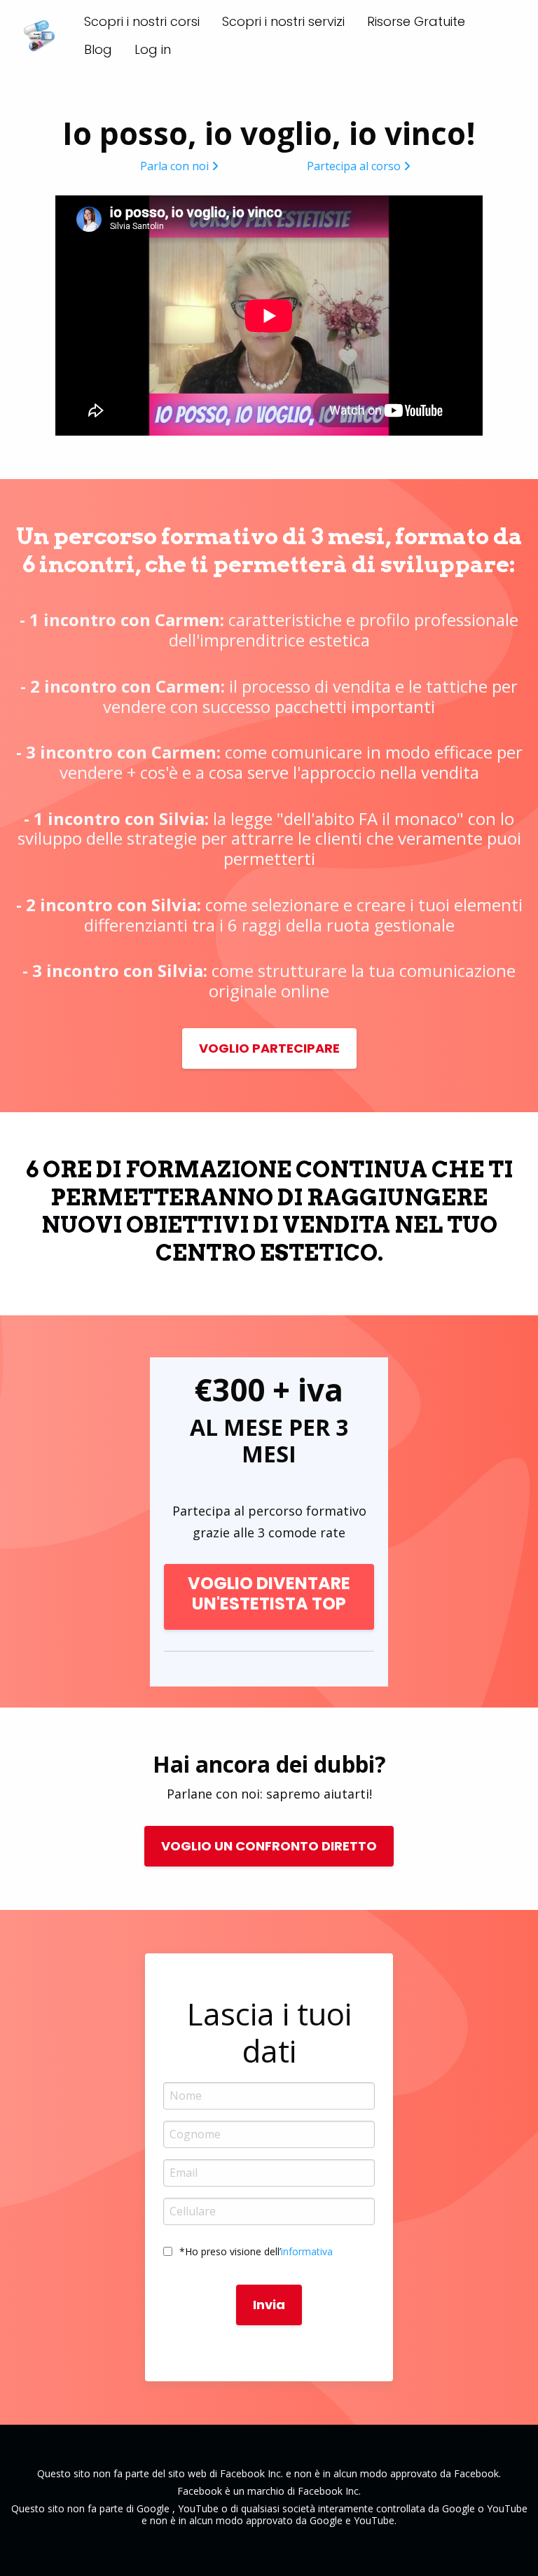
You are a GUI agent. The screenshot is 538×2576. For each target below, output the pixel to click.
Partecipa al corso (354, 166)
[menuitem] (153, 50)
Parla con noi (174, 166)
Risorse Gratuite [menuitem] (416, 21)
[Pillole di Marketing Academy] (39, 36)
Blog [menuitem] (98, 49)
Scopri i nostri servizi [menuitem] (283, 21)
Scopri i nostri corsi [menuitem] (142, 21)
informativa (307, 2251)
